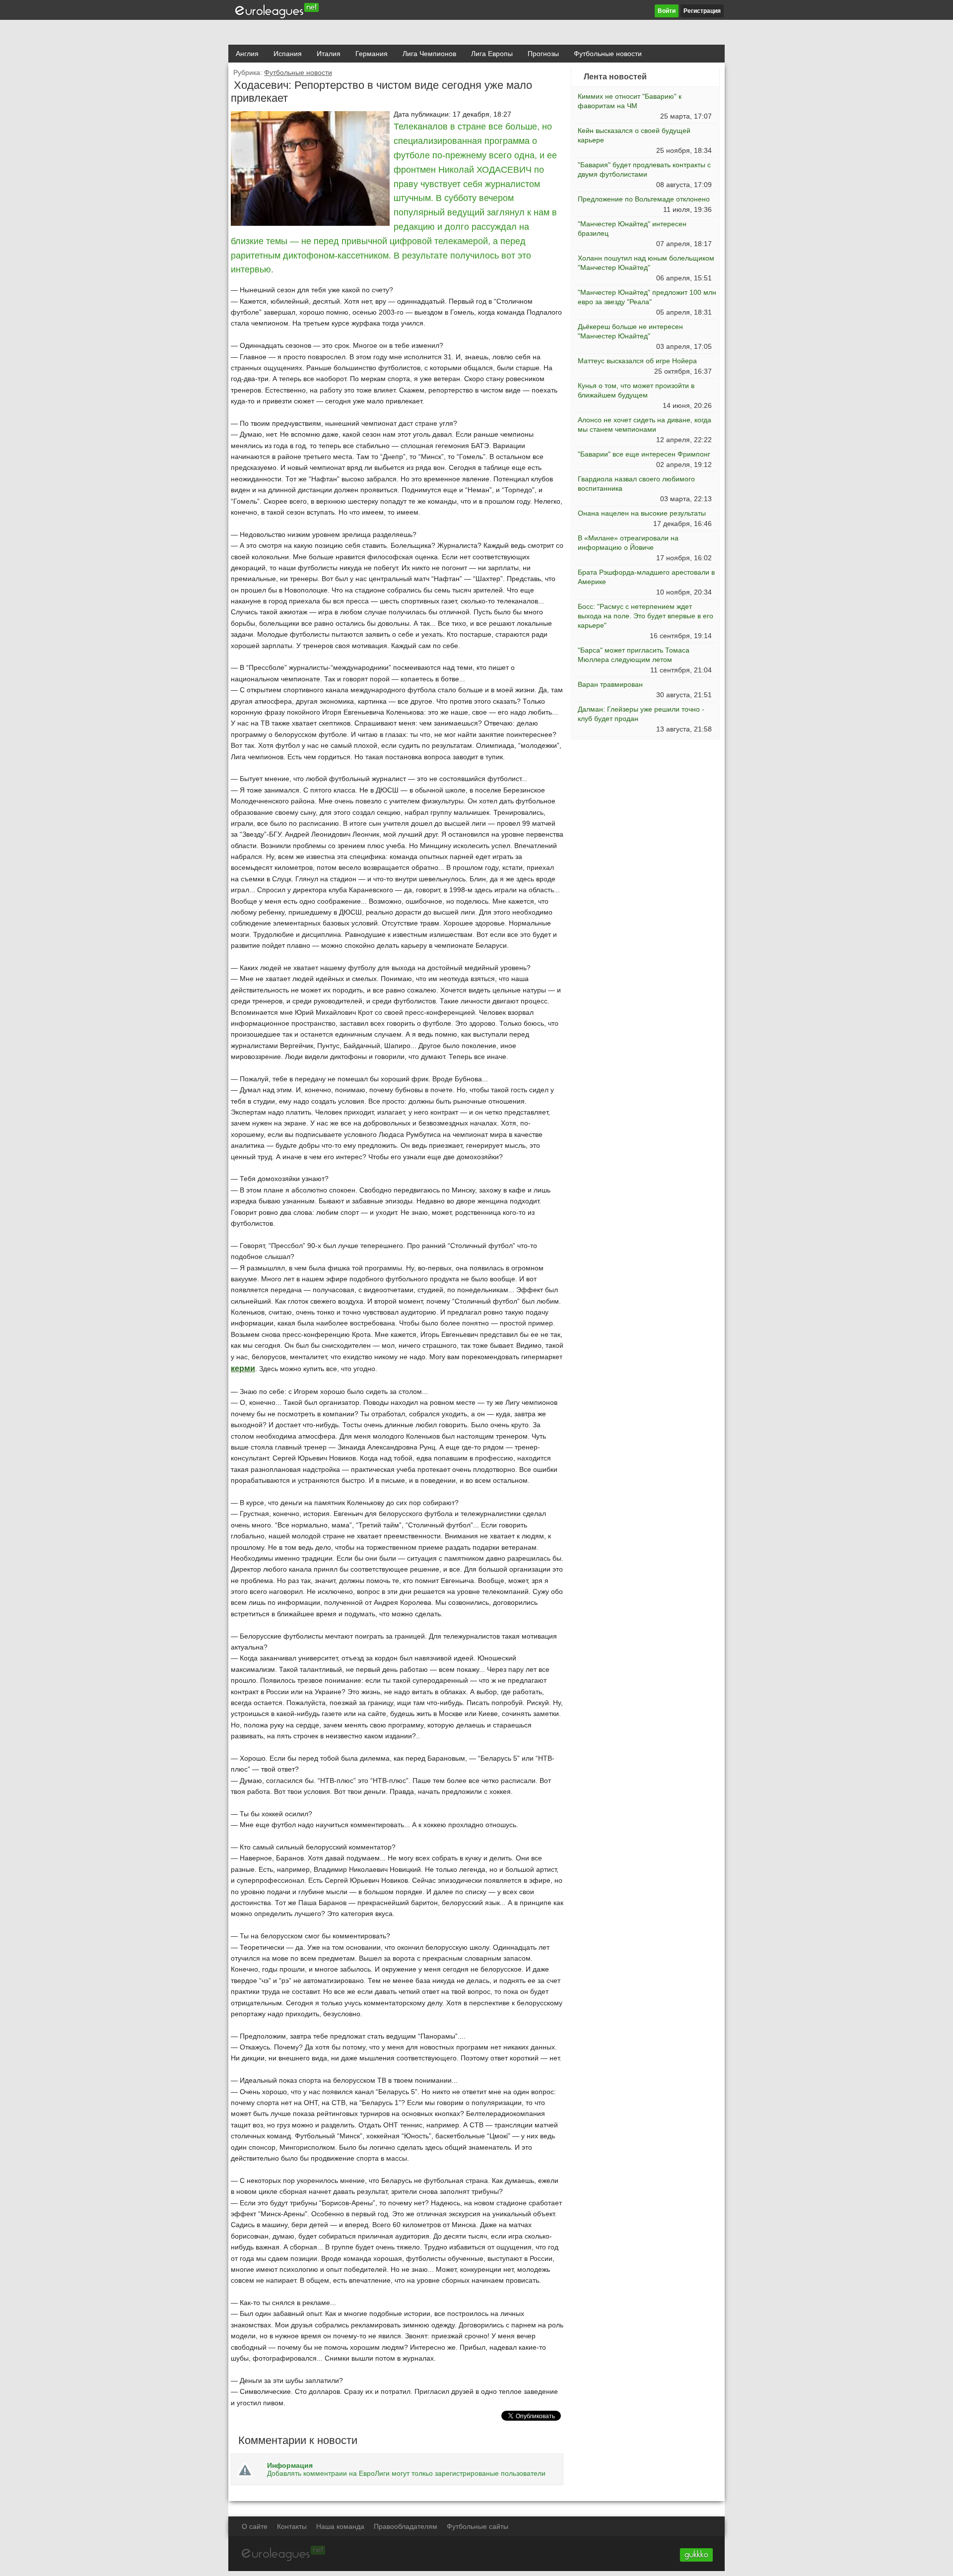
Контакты (292, 2526)
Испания (288, 54)
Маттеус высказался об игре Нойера (637, 361)
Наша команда (340, 2526)
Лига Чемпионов (429, 54)
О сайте (255, 2526)
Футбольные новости (608, 54)
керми (243, 1368)
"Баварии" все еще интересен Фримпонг (644, 454)
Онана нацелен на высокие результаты (642, 513)
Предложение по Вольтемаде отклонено (644, 199)
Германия (372, 54)
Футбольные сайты (477, 2526)
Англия (247, 54)
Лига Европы (492, 54)
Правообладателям (406, 2526)
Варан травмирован (610, 684)
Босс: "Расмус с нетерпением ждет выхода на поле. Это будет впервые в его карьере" (646, 616)
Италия (329, 54)
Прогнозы (543, 54)
